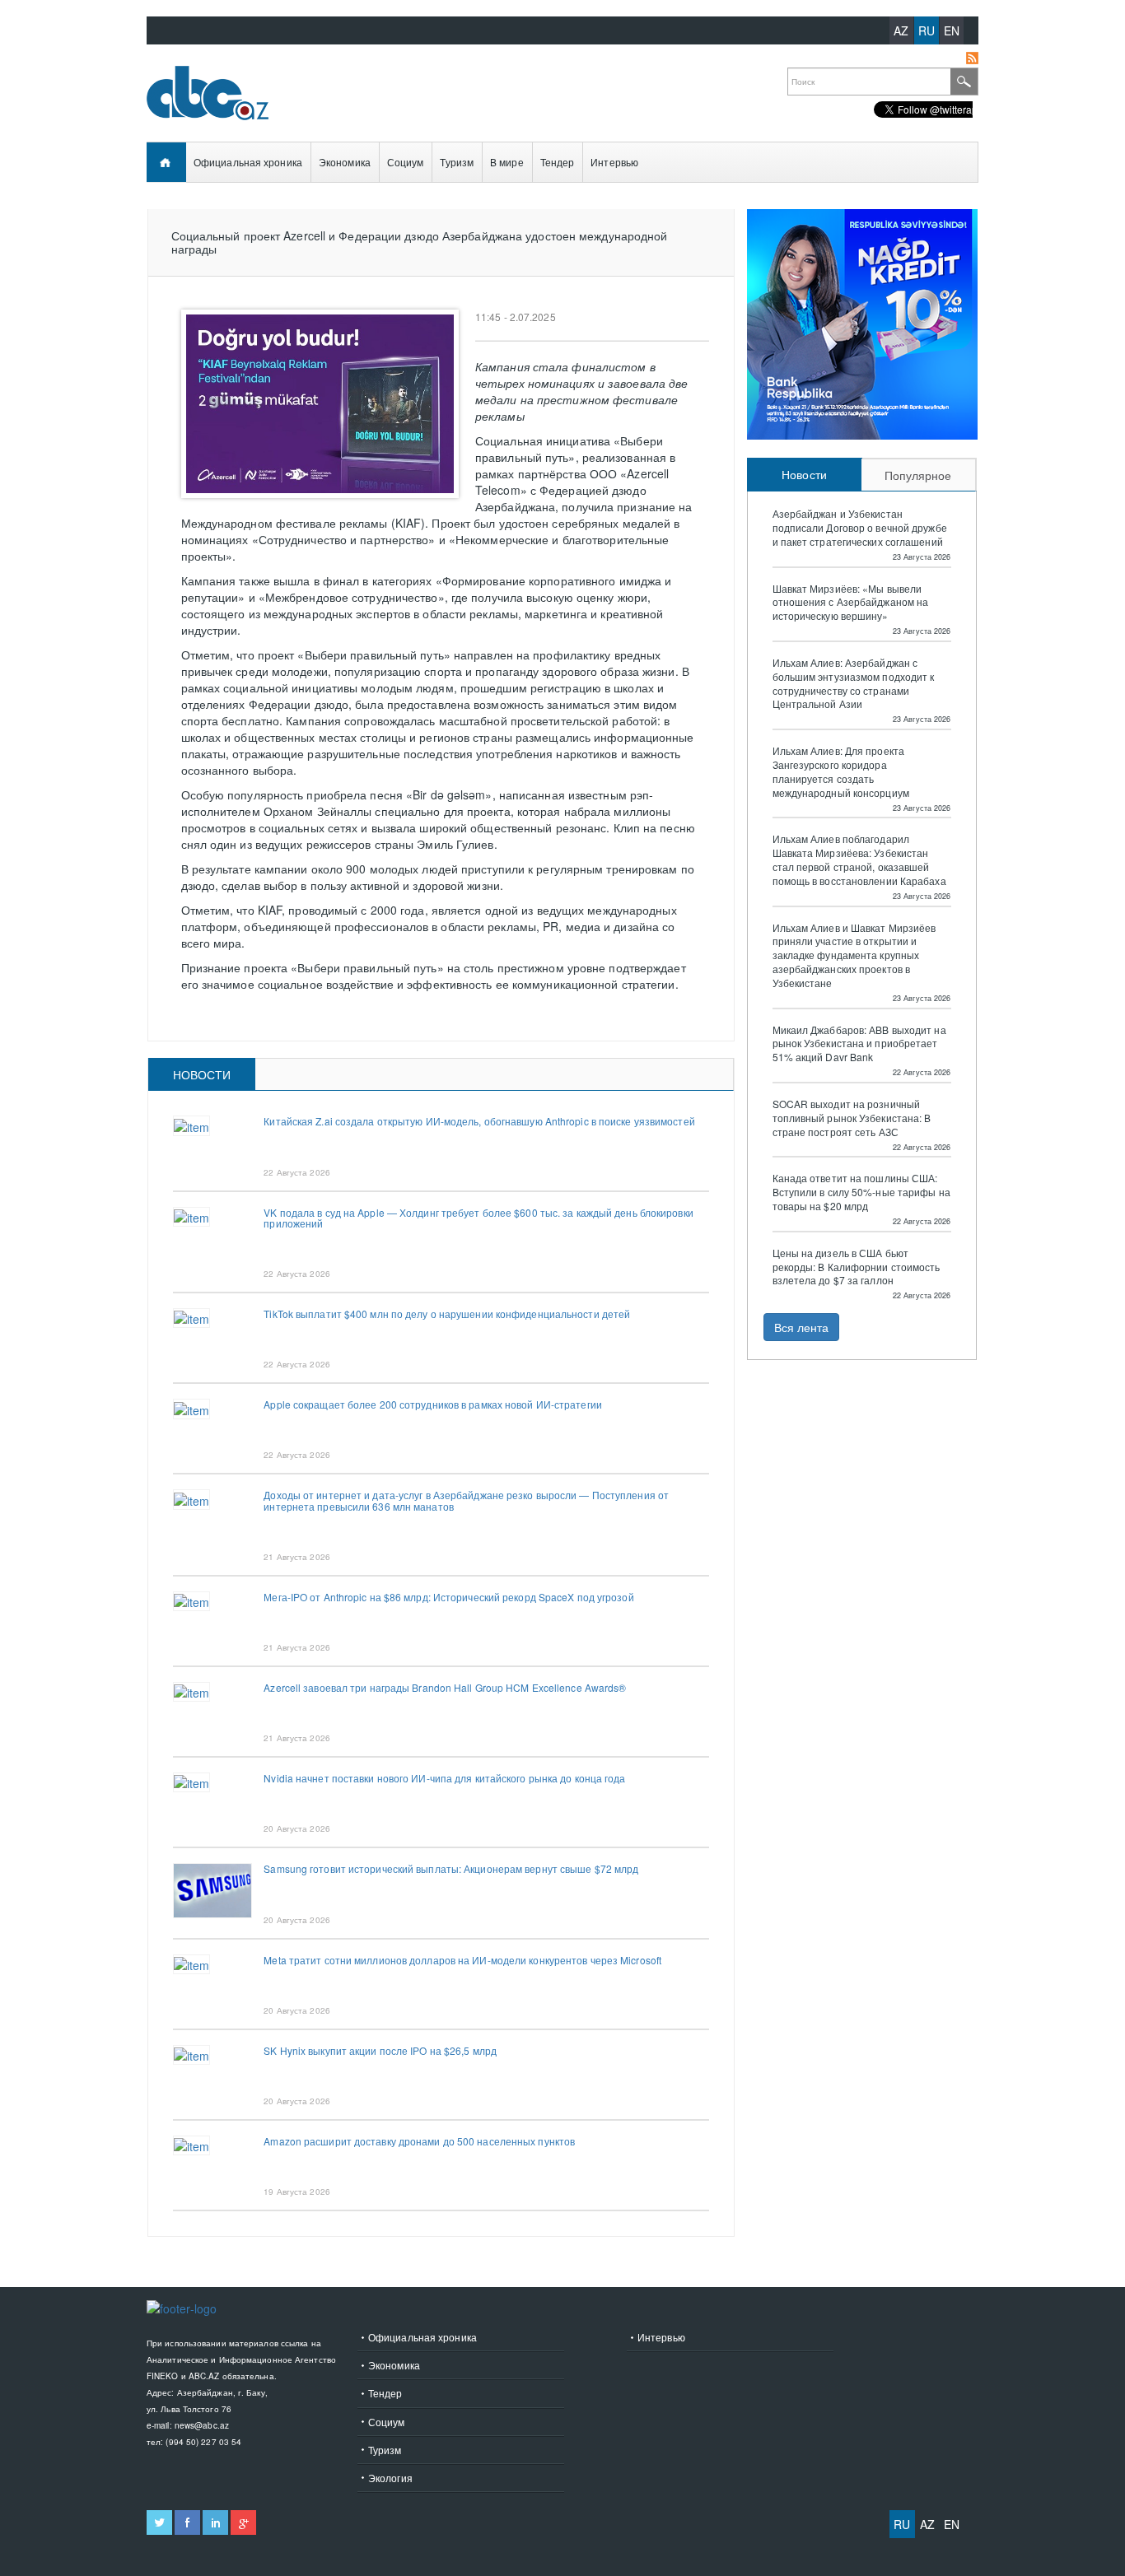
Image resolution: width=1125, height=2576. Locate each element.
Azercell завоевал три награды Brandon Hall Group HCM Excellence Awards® (445, 1687)
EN (952, 30)
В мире (507, 162)
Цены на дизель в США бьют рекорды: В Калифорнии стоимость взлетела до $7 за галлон (857, 1267)
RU (927, 30)
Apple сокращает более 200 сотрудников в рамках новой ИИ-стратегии (433, 1404)
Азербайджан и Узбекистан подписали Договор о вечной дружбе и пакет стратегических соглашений (860, 528)
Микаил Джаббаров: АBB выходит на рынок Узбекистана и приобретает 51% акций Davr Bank (859, 1044)
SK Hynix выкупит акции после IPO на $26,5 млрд (380, 2050)
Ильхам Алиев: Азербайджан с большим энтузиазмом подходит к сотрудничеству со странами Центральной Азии (854, 683)
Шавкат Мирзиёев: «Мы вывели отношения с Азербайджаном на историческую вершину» (851, 603)
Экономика (345, 162)
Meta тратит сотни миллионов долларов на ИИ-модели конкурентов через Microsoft (462, 1960)
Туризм (457, 162)
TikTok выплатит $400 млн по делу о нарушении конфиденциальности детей (447, 1314)
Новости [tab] (202, 1074)
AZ (901, 30)
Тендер (558, 162)
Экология (390, 2478)
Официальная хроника (248, 162)
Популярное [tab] (918, 475)
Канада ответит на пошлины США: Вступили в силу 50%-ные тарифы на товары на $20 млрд (861, 1192)
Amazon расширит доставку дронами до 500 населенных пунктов (419, 2141)
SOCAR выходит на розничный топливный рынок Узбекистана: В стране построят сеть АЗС (852, 1118)
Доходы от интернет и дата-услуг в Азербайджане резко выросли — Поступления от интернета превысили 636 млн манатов (466, 1500)
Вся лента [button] (802, 1327)
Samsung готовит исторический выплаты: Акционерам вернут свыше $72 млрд (451, 1868)
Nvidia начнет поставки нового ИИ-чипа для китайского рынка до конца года (444, 1778)
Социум (406, 162)
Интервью (614, 162)
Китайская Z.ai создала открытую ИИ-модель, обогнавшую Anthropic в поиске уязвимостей (479, 1121)
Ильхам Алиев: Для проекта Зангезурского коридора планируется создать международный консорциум (841, 771)
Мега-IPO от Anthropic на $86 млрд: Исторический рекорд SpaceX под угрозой (448, 1597)
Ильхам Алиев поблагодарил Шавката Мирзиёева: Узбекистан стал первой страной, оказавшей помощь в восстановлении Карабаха (859, 859)
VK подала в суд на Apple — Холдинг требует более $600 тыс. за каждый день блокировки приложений (478, 1218)
